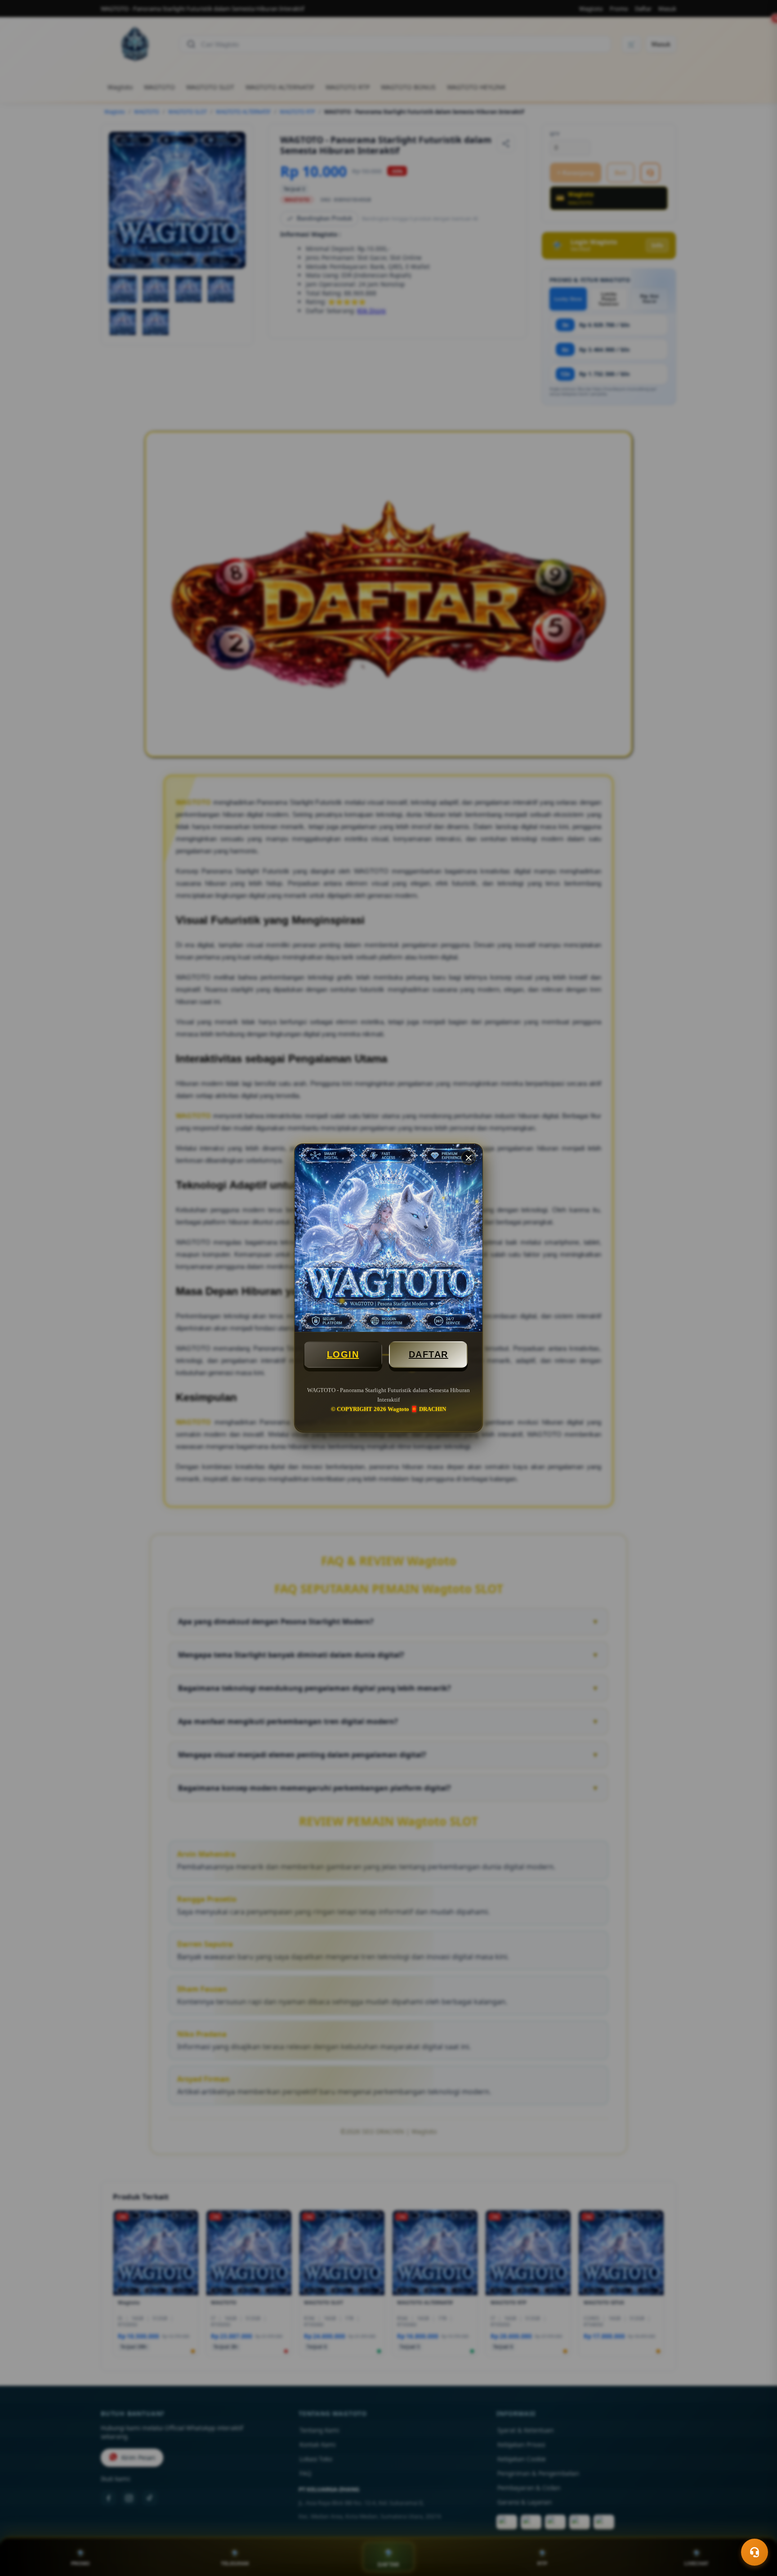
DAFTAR (429, 1354)
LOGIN (343, 1354)
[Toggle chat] (755, 2552)
